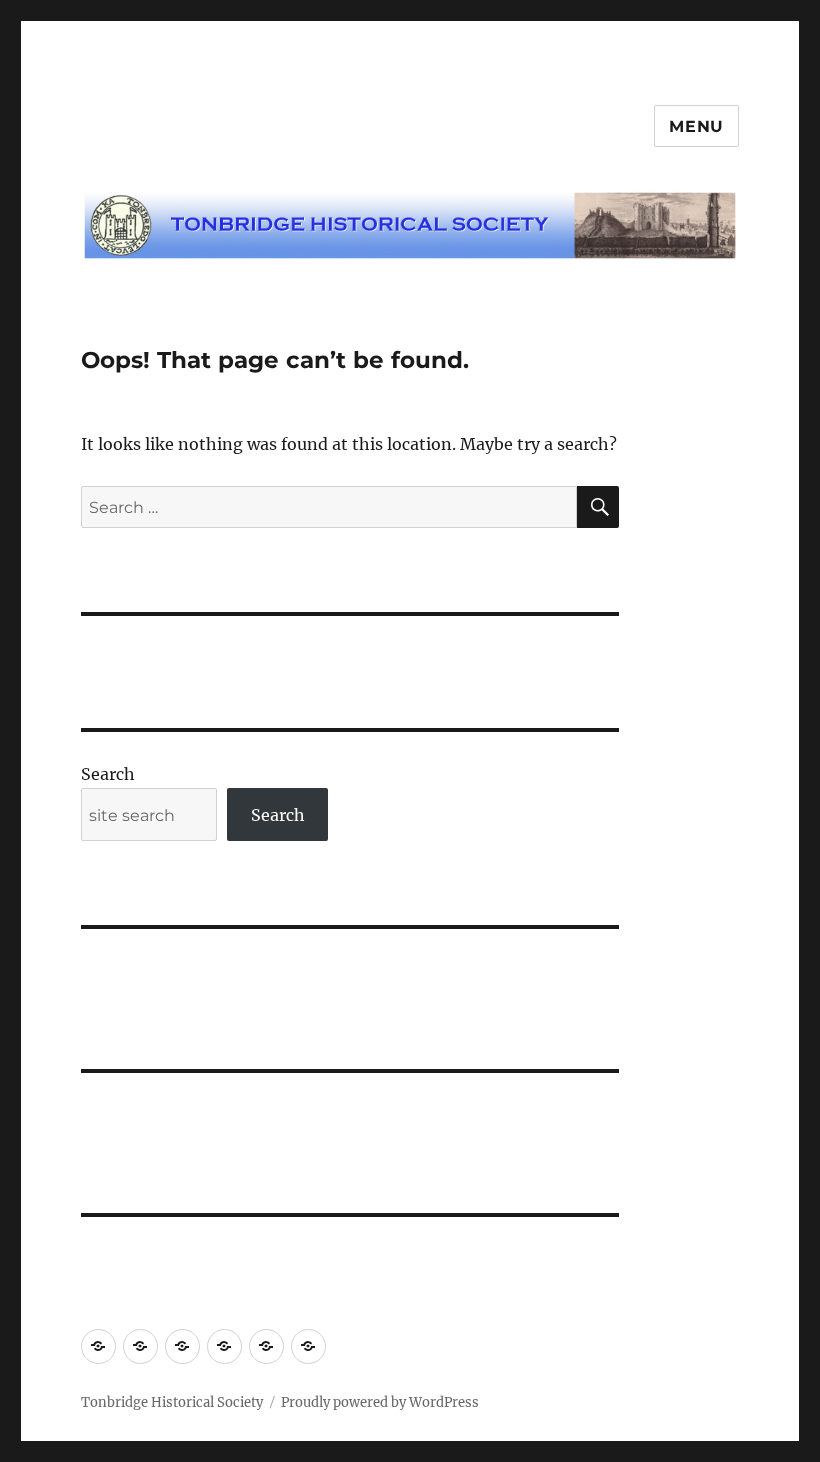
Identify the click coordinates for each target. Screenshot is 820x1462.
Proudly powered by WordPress (380, 1402)
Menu (696, 126)
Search (108, 774)
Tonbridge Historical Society (172, 1402)
